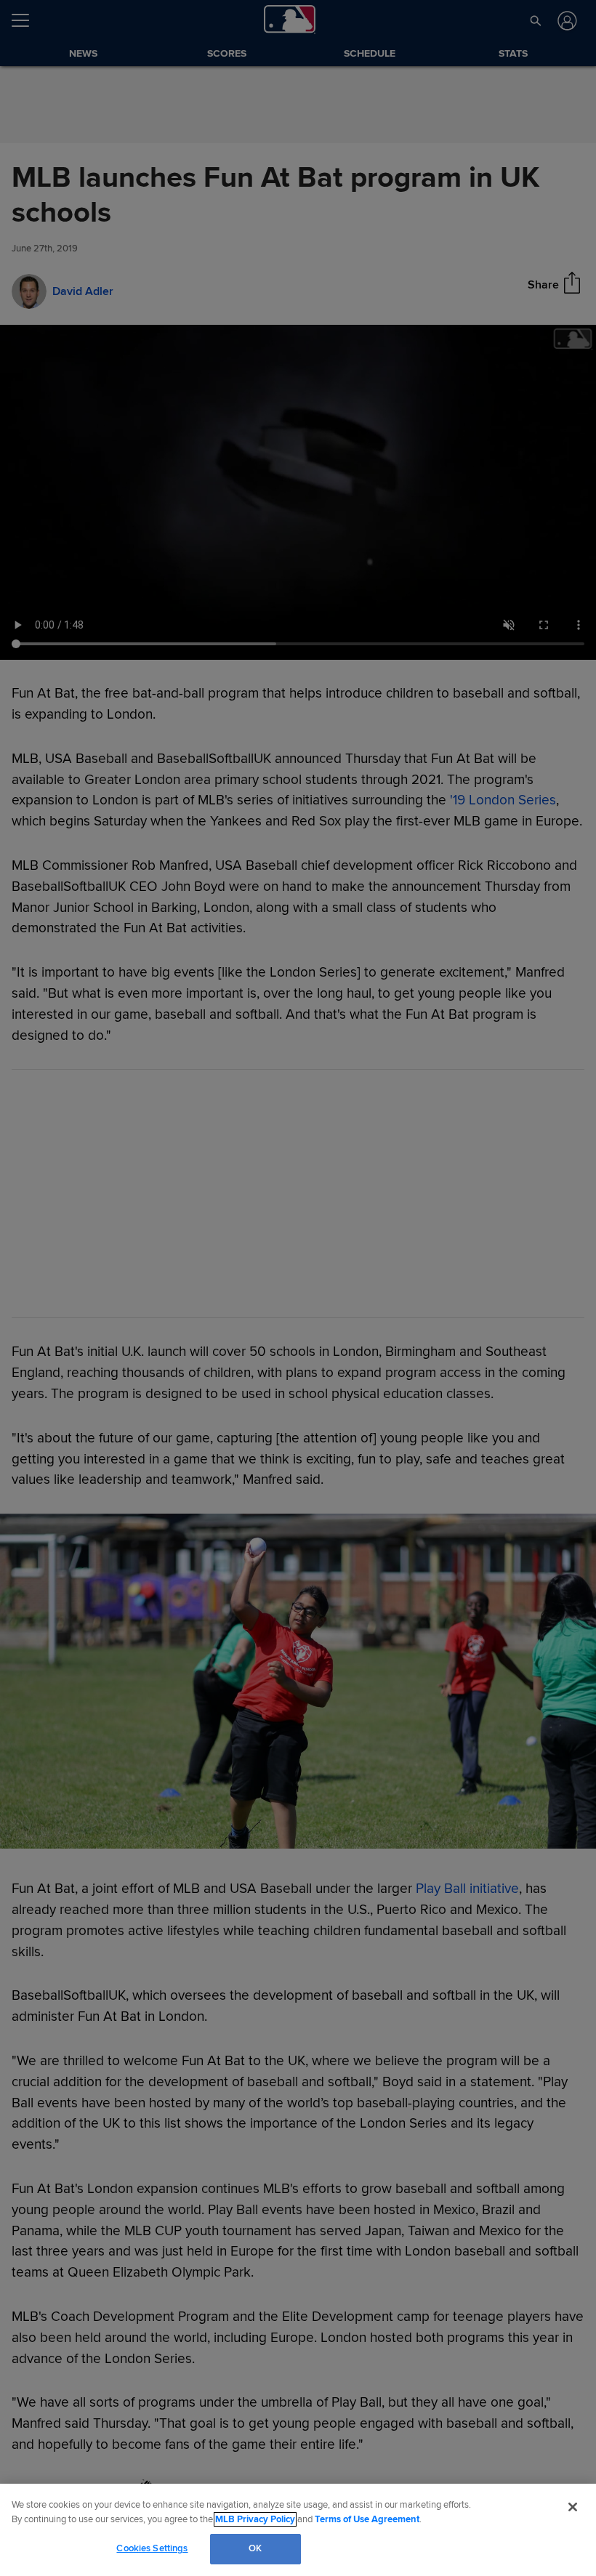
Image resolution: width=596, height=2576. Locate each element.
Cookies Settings (152, 2548)
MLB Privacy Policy (255, 2519)
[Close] (573, 2507)
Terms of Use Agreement (367, 2519)
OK (255, 2548)
